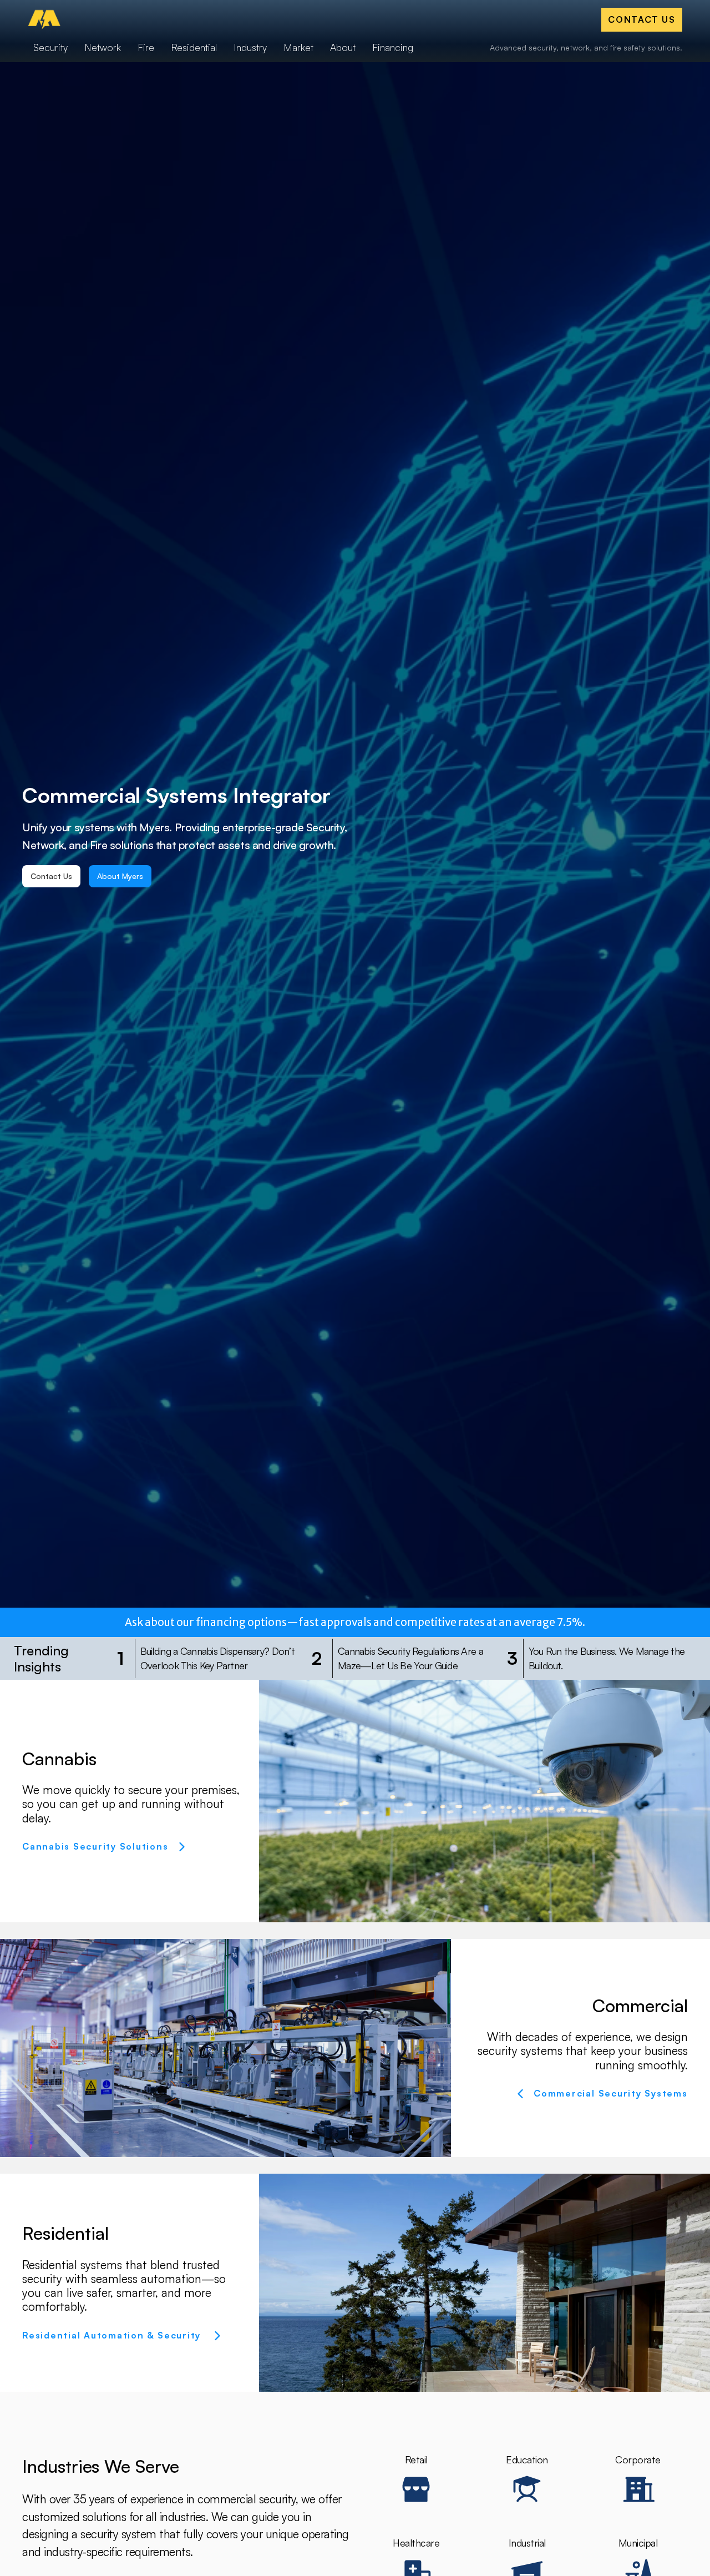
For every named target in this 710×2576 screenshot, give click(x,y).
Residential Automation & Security (113, 2335)
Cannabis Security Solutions (95, 1846)
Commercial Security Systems (611, 2093)
